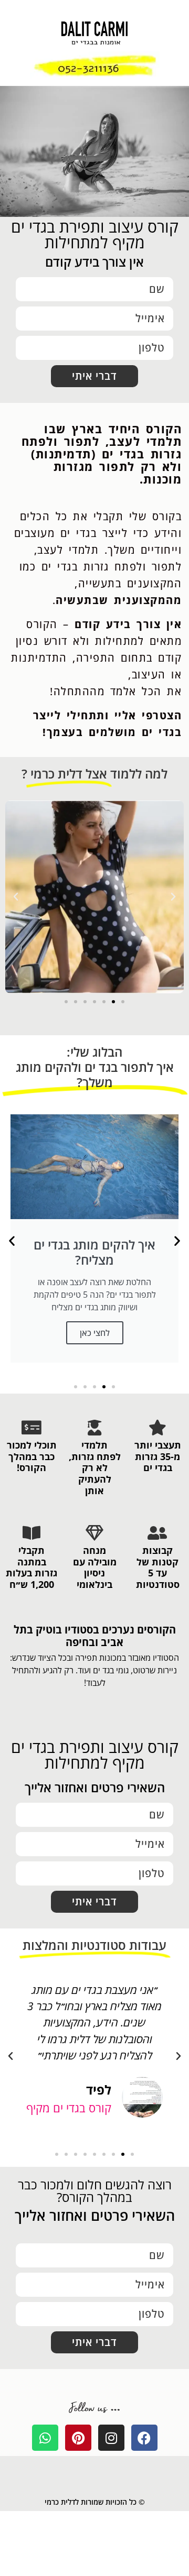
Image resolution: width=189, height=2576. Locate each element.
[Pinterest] (78, 2438)
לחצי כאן (95, 1332)
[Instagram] (111, 2438)
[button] (173, 897)
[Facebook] (144, 2438)
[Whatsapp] (45, 2438)
